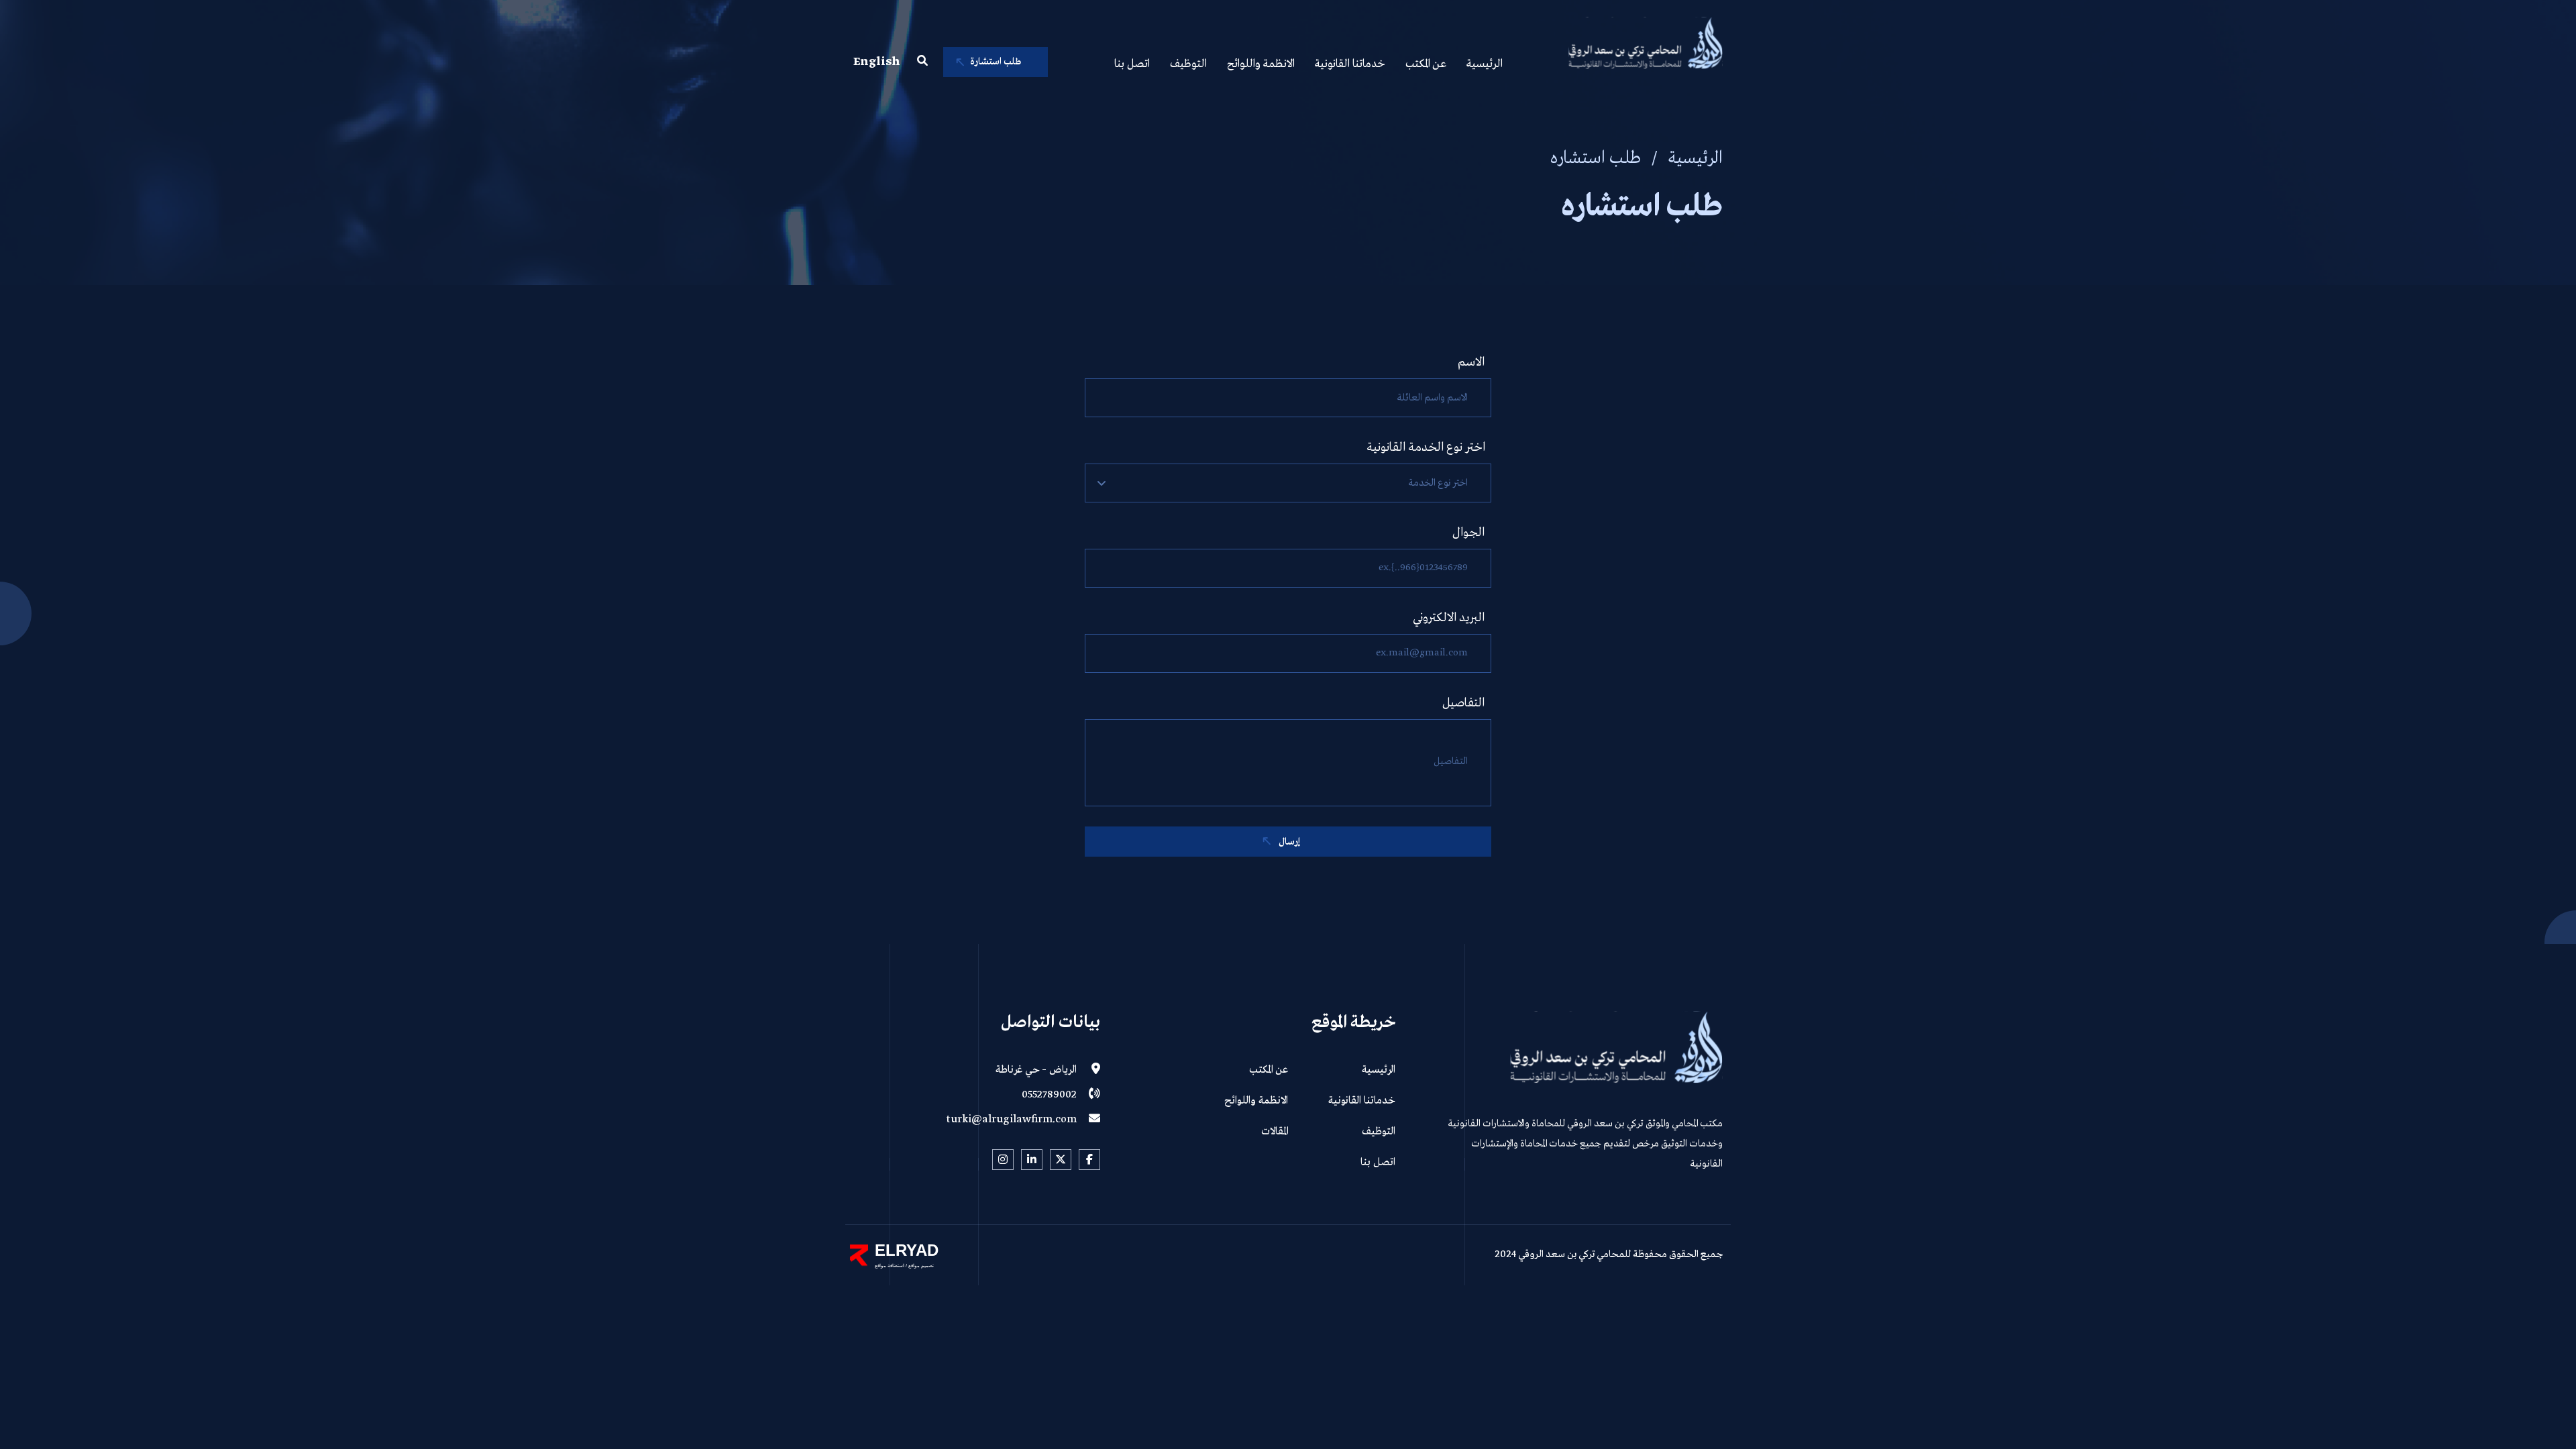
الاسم (1471, 362)
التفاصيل (1463, 703)
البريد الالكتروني (1449, 618)
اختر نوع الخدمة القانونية (1426, 447)
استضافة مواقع (890, 1266)
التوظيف (1188, 64)
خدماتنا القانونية (1350, 64)
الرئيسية (1485, 64)
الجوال (1468, 533)
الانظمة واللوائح (1261, 64)
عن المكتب (1426, 64)
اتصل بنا (1132, 64)
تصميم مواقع (920, 1266)
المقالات (1275, 1132)
